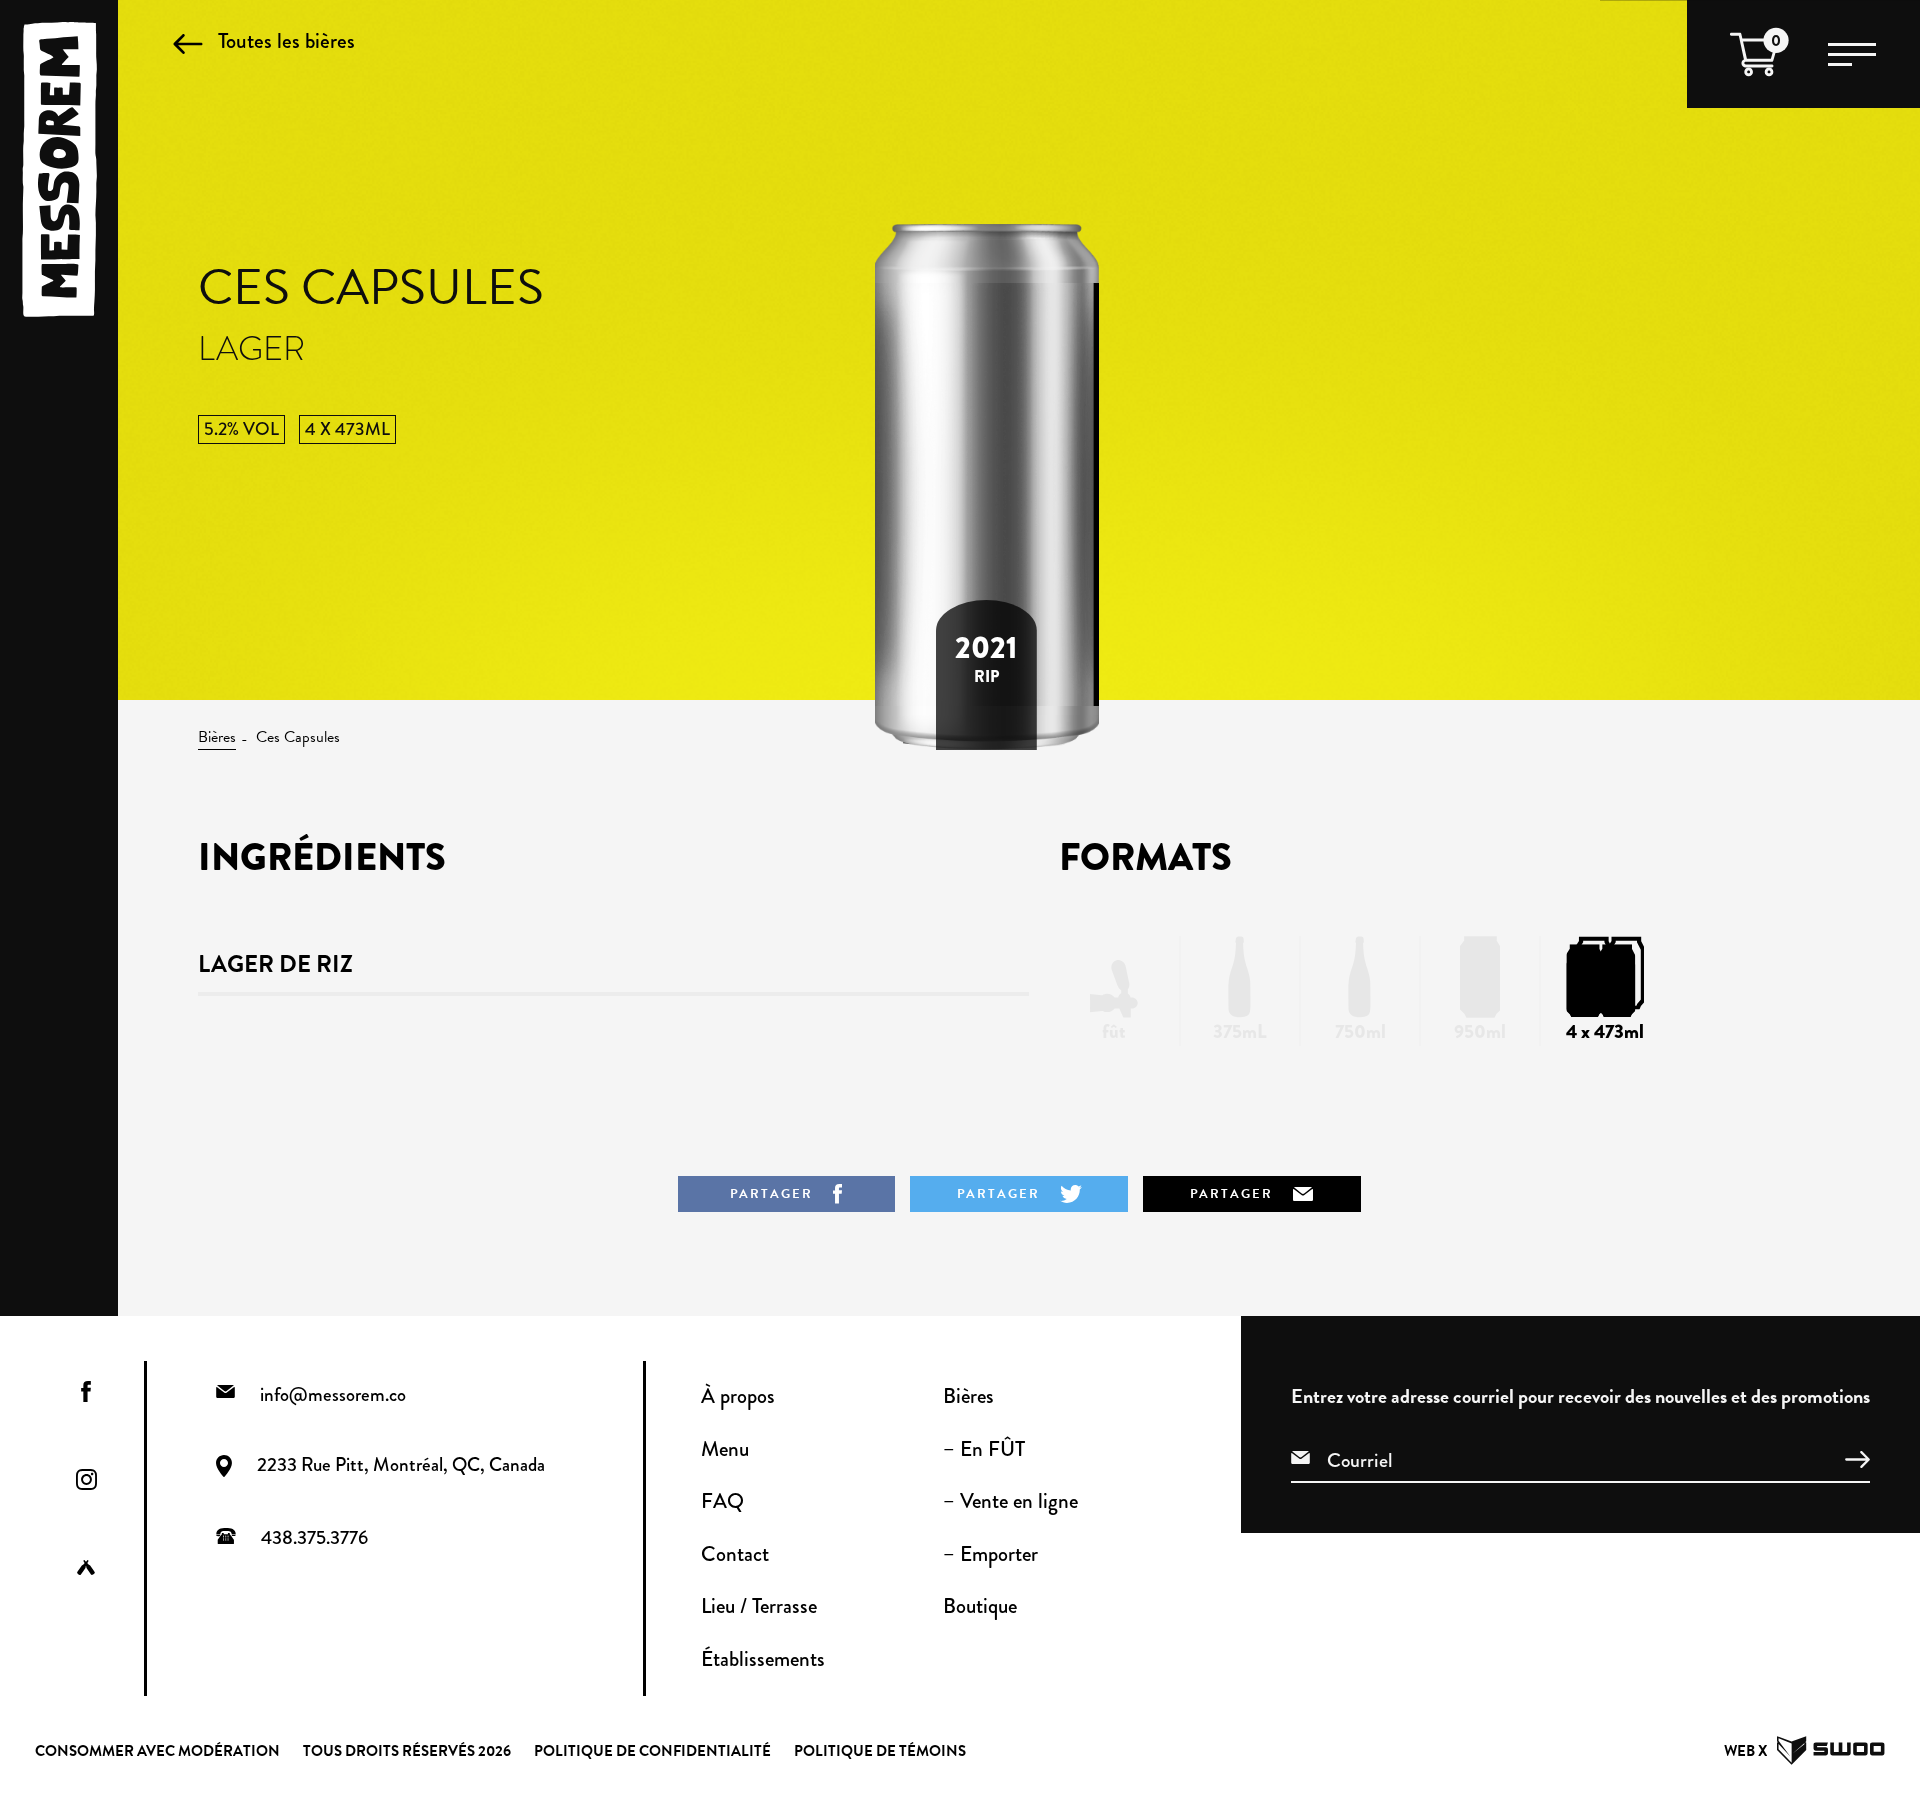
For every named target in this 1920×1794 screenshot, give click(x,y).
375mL (1240, 1031)
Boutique (980, 1606)
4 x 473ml (1605, 1031)
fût (1114, 1031)
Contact (735, 1554)
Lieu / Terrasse (759, 1606)
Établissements (763, 1659)
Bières (217, 737)
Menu (725, 1449)
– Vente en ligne (1010, 1501)
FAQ (722, 1501)
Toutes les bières (286, 40)
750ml (1360, 1031)
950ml (1480, 1031)
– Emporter (990, 1554)
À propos (738, 1396)
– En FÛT (984, 1449)
